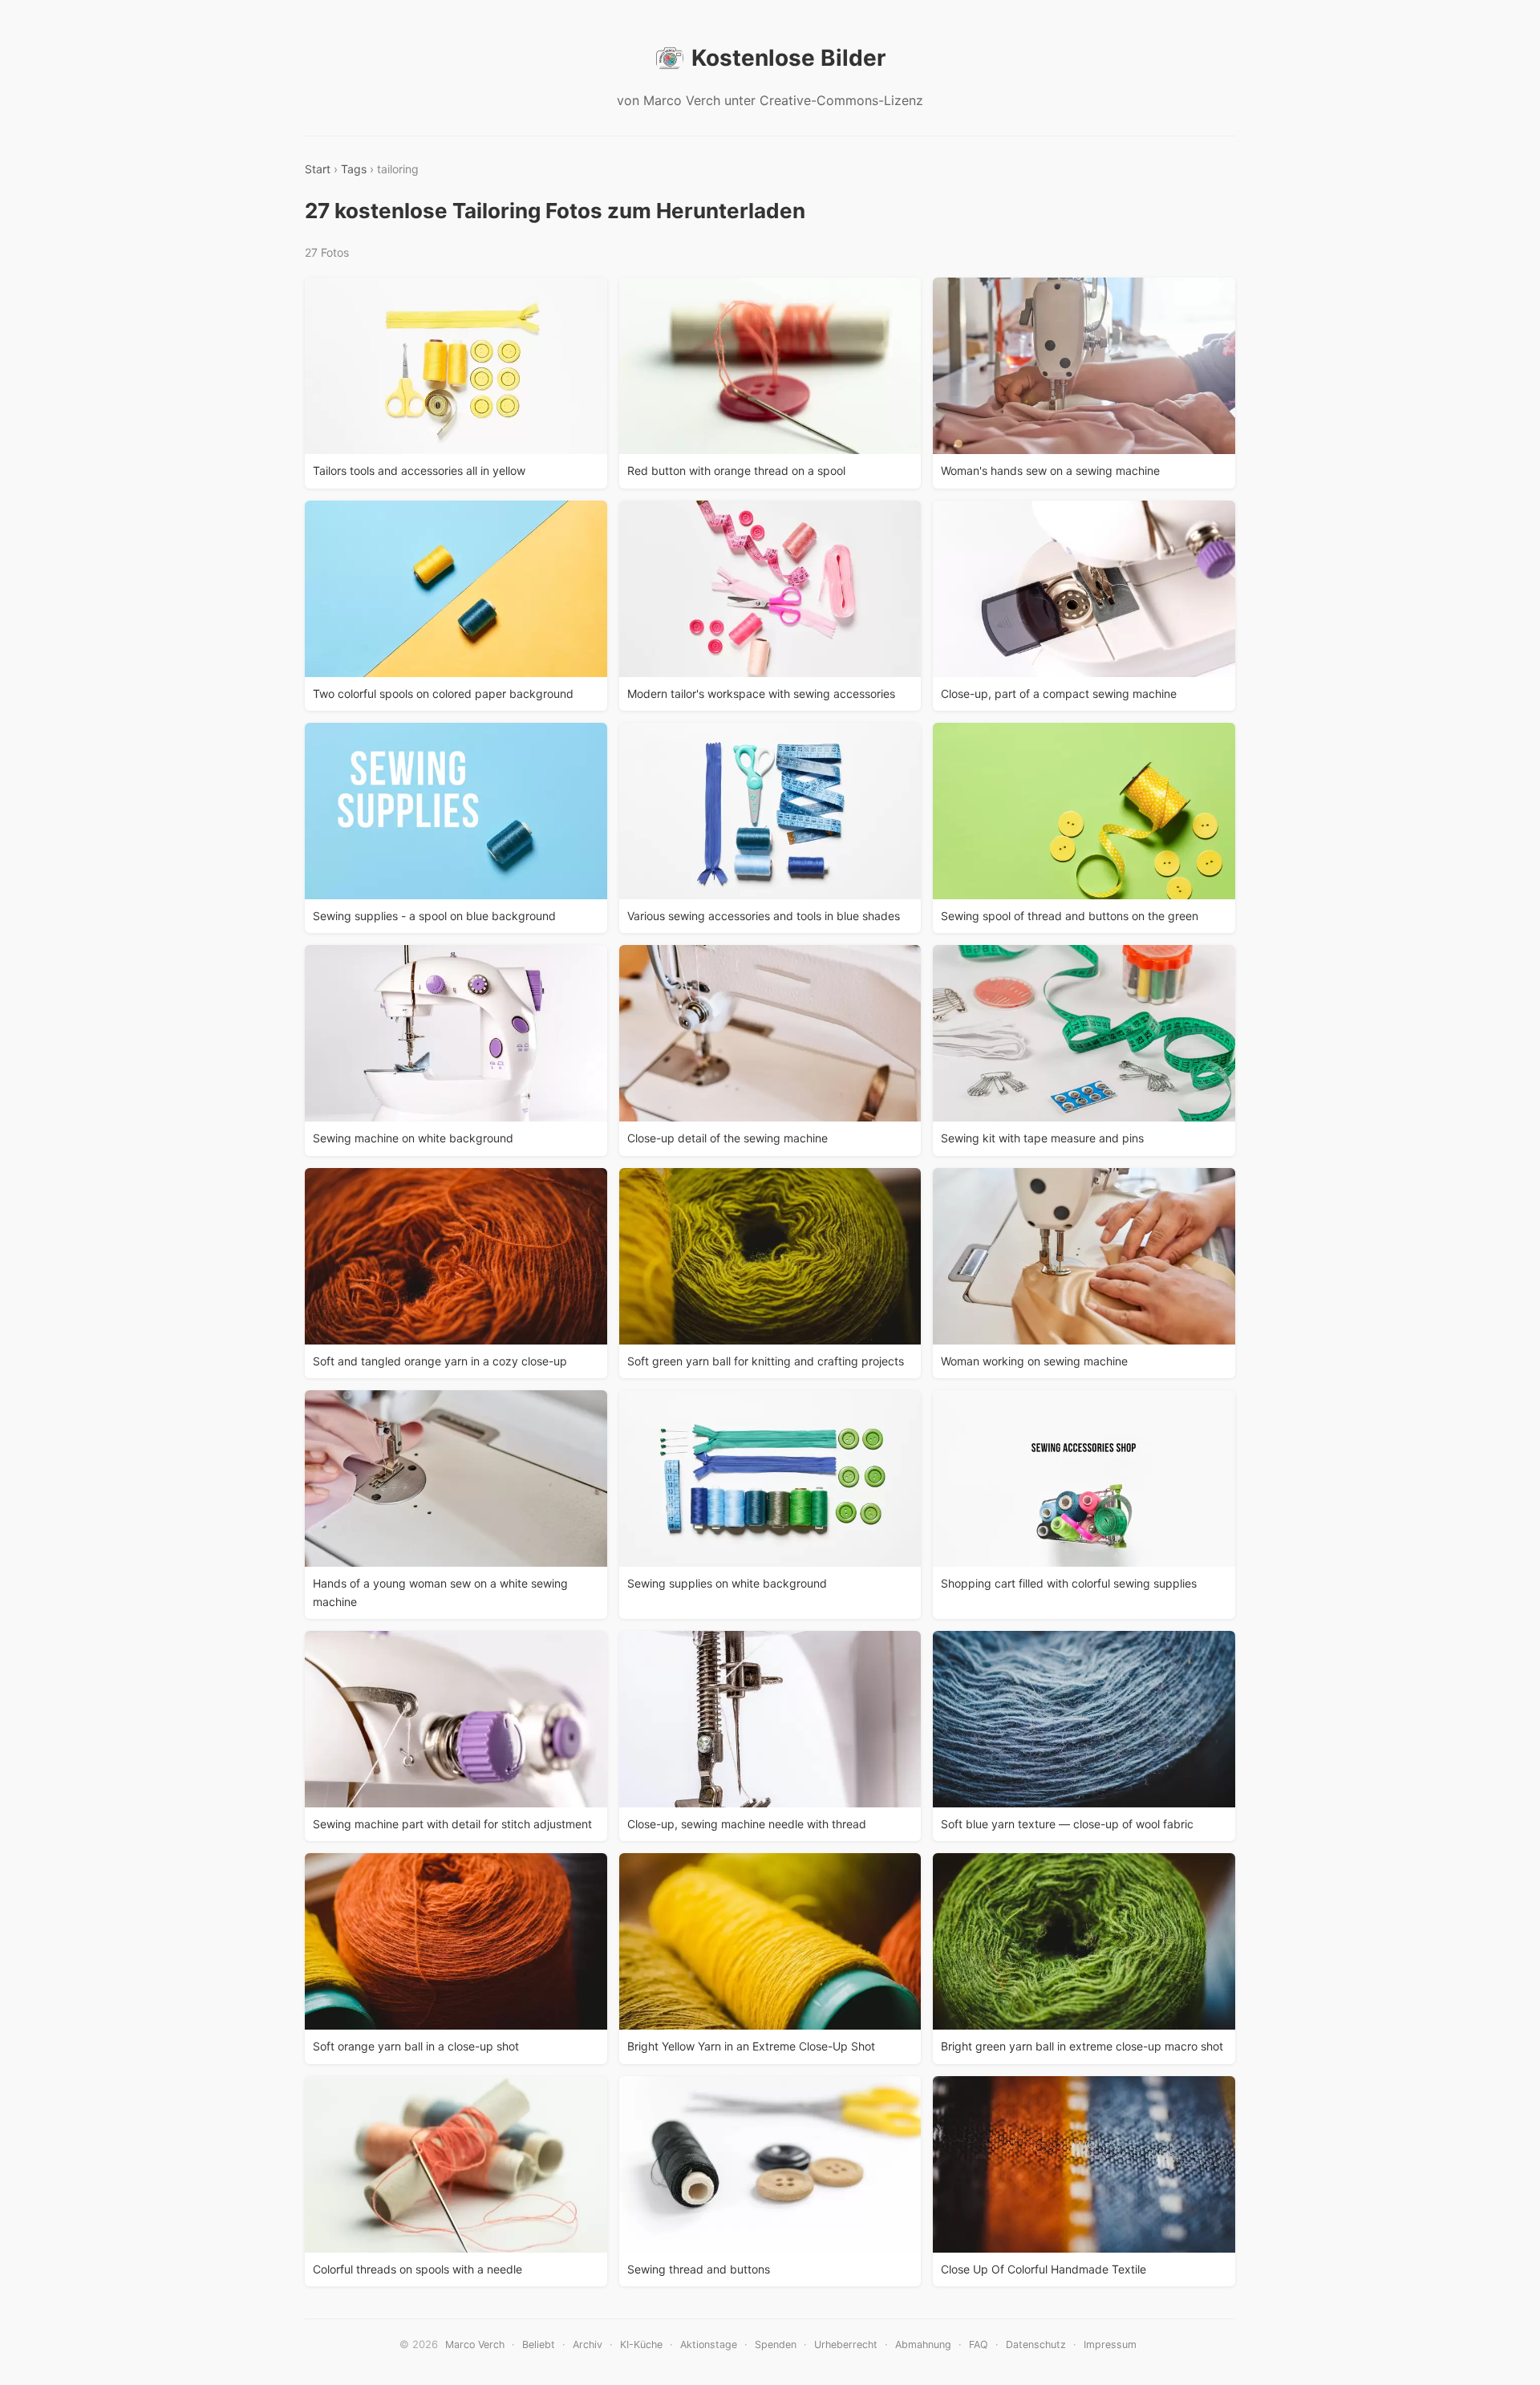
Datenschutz (1036, 2344)
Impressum (1110, 2344)
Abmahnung (923, 2344)
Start (318, 169)
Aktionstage (709, 2344)
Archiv (588, 2344)
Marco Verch (475, 2344)
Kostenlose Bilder (788, 58)
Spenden (776, 2344)
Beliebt (539, 2344)
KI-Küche (641, 2344)
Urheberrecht (846, 2344)
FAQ (979, 2344)
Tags (354, 169)
